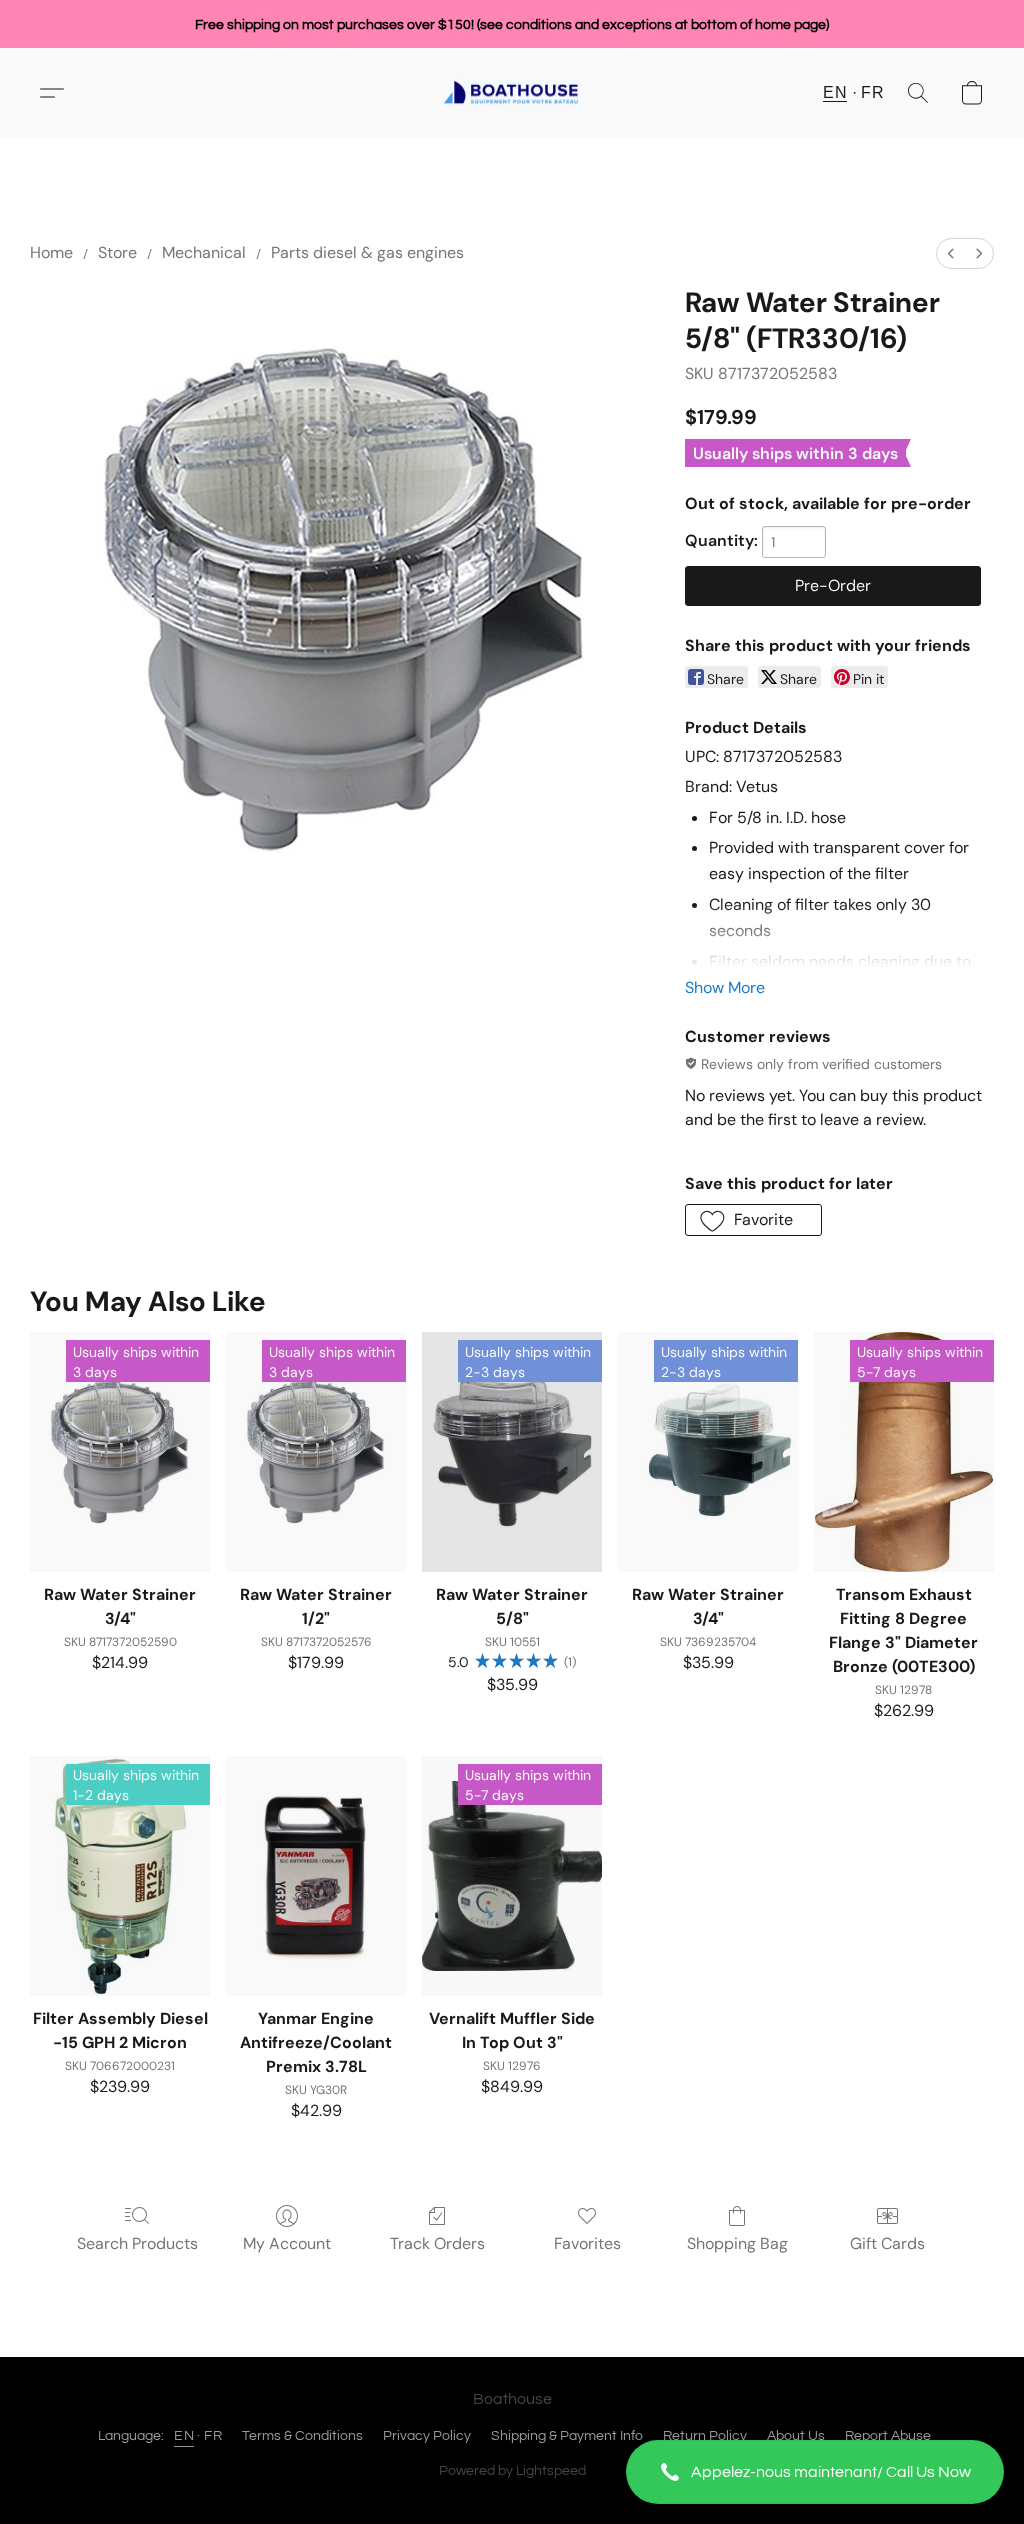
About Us (796, 2436)
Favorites (587, 2243)
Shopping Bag (737, 2243)
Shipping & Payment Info (567, 2436)
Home (51, 252)
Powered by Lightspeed (512, 2471)
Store (117, 252)
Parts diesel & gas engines (367, 252)
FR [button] (872, 92)
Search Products (137, 2243)
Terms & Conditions (302, 2436)
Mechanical (204, 252)
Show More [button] (725, 987)
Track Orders (437, 2243)
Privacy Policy (427, 2436)
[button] (815, 2472)
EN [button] (835, 92)
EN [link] (184, 2436)
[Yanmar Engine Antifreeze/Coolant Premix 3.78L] (316, 1876)
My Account (287, 2243)
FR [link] (213, 2436)
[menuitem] (951, 253)
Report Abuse (888, 2436)
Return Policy (705, 2436)
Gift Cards (887, 2243)
